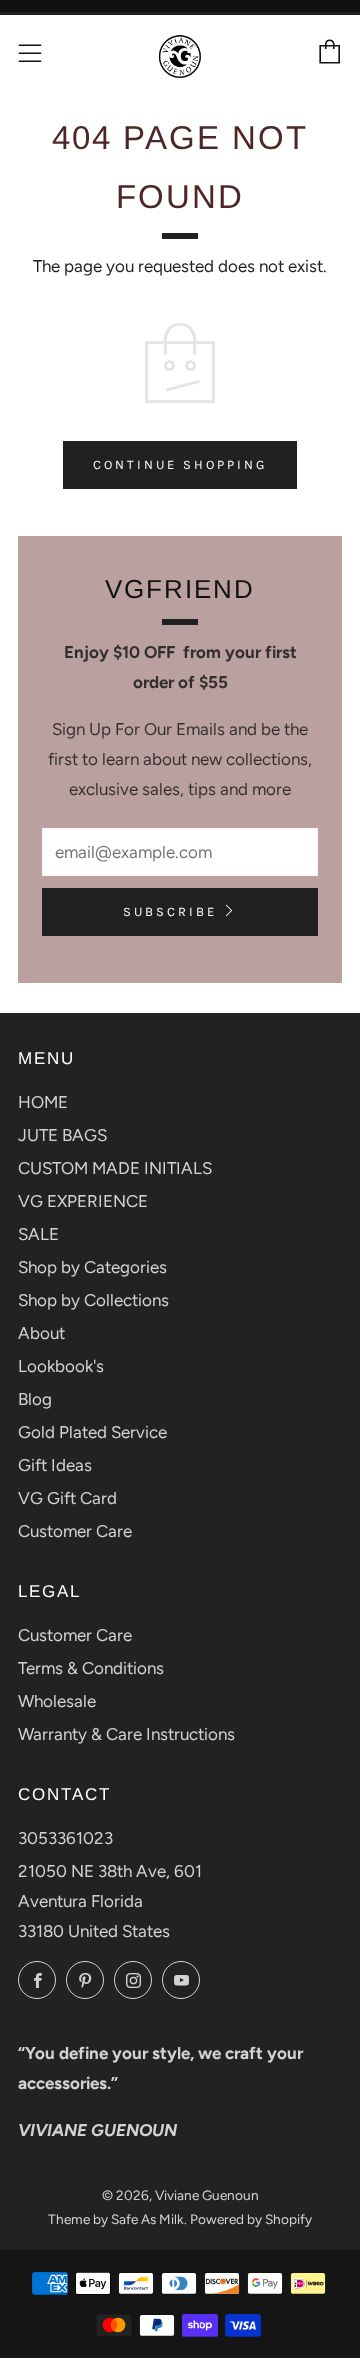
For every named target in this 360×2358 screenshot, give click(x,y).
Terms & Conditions (91, 1668)
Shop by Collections (93, 1300)
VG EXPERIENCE (83, 1201)
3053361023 (65, 1838)
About (41, 1333)
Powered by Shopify (251, 2219)
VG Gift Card (67, 1498)
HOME (43, 1102)
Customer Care (75, 1531)
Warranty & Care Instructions (126, 1734)
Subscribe (170, 911)
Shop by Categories (92, 1267)
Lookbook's (61, 1366)
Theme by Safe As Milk (116, 2219)
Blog (35, 1399)
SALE (38, 1234)
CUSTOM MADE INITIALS (115, 1168)
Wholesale (57, 1701)
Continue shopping (180, 464)
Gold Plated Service (92, 1432)
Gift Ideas (55, 1465)
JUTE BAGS (62, 1135)
